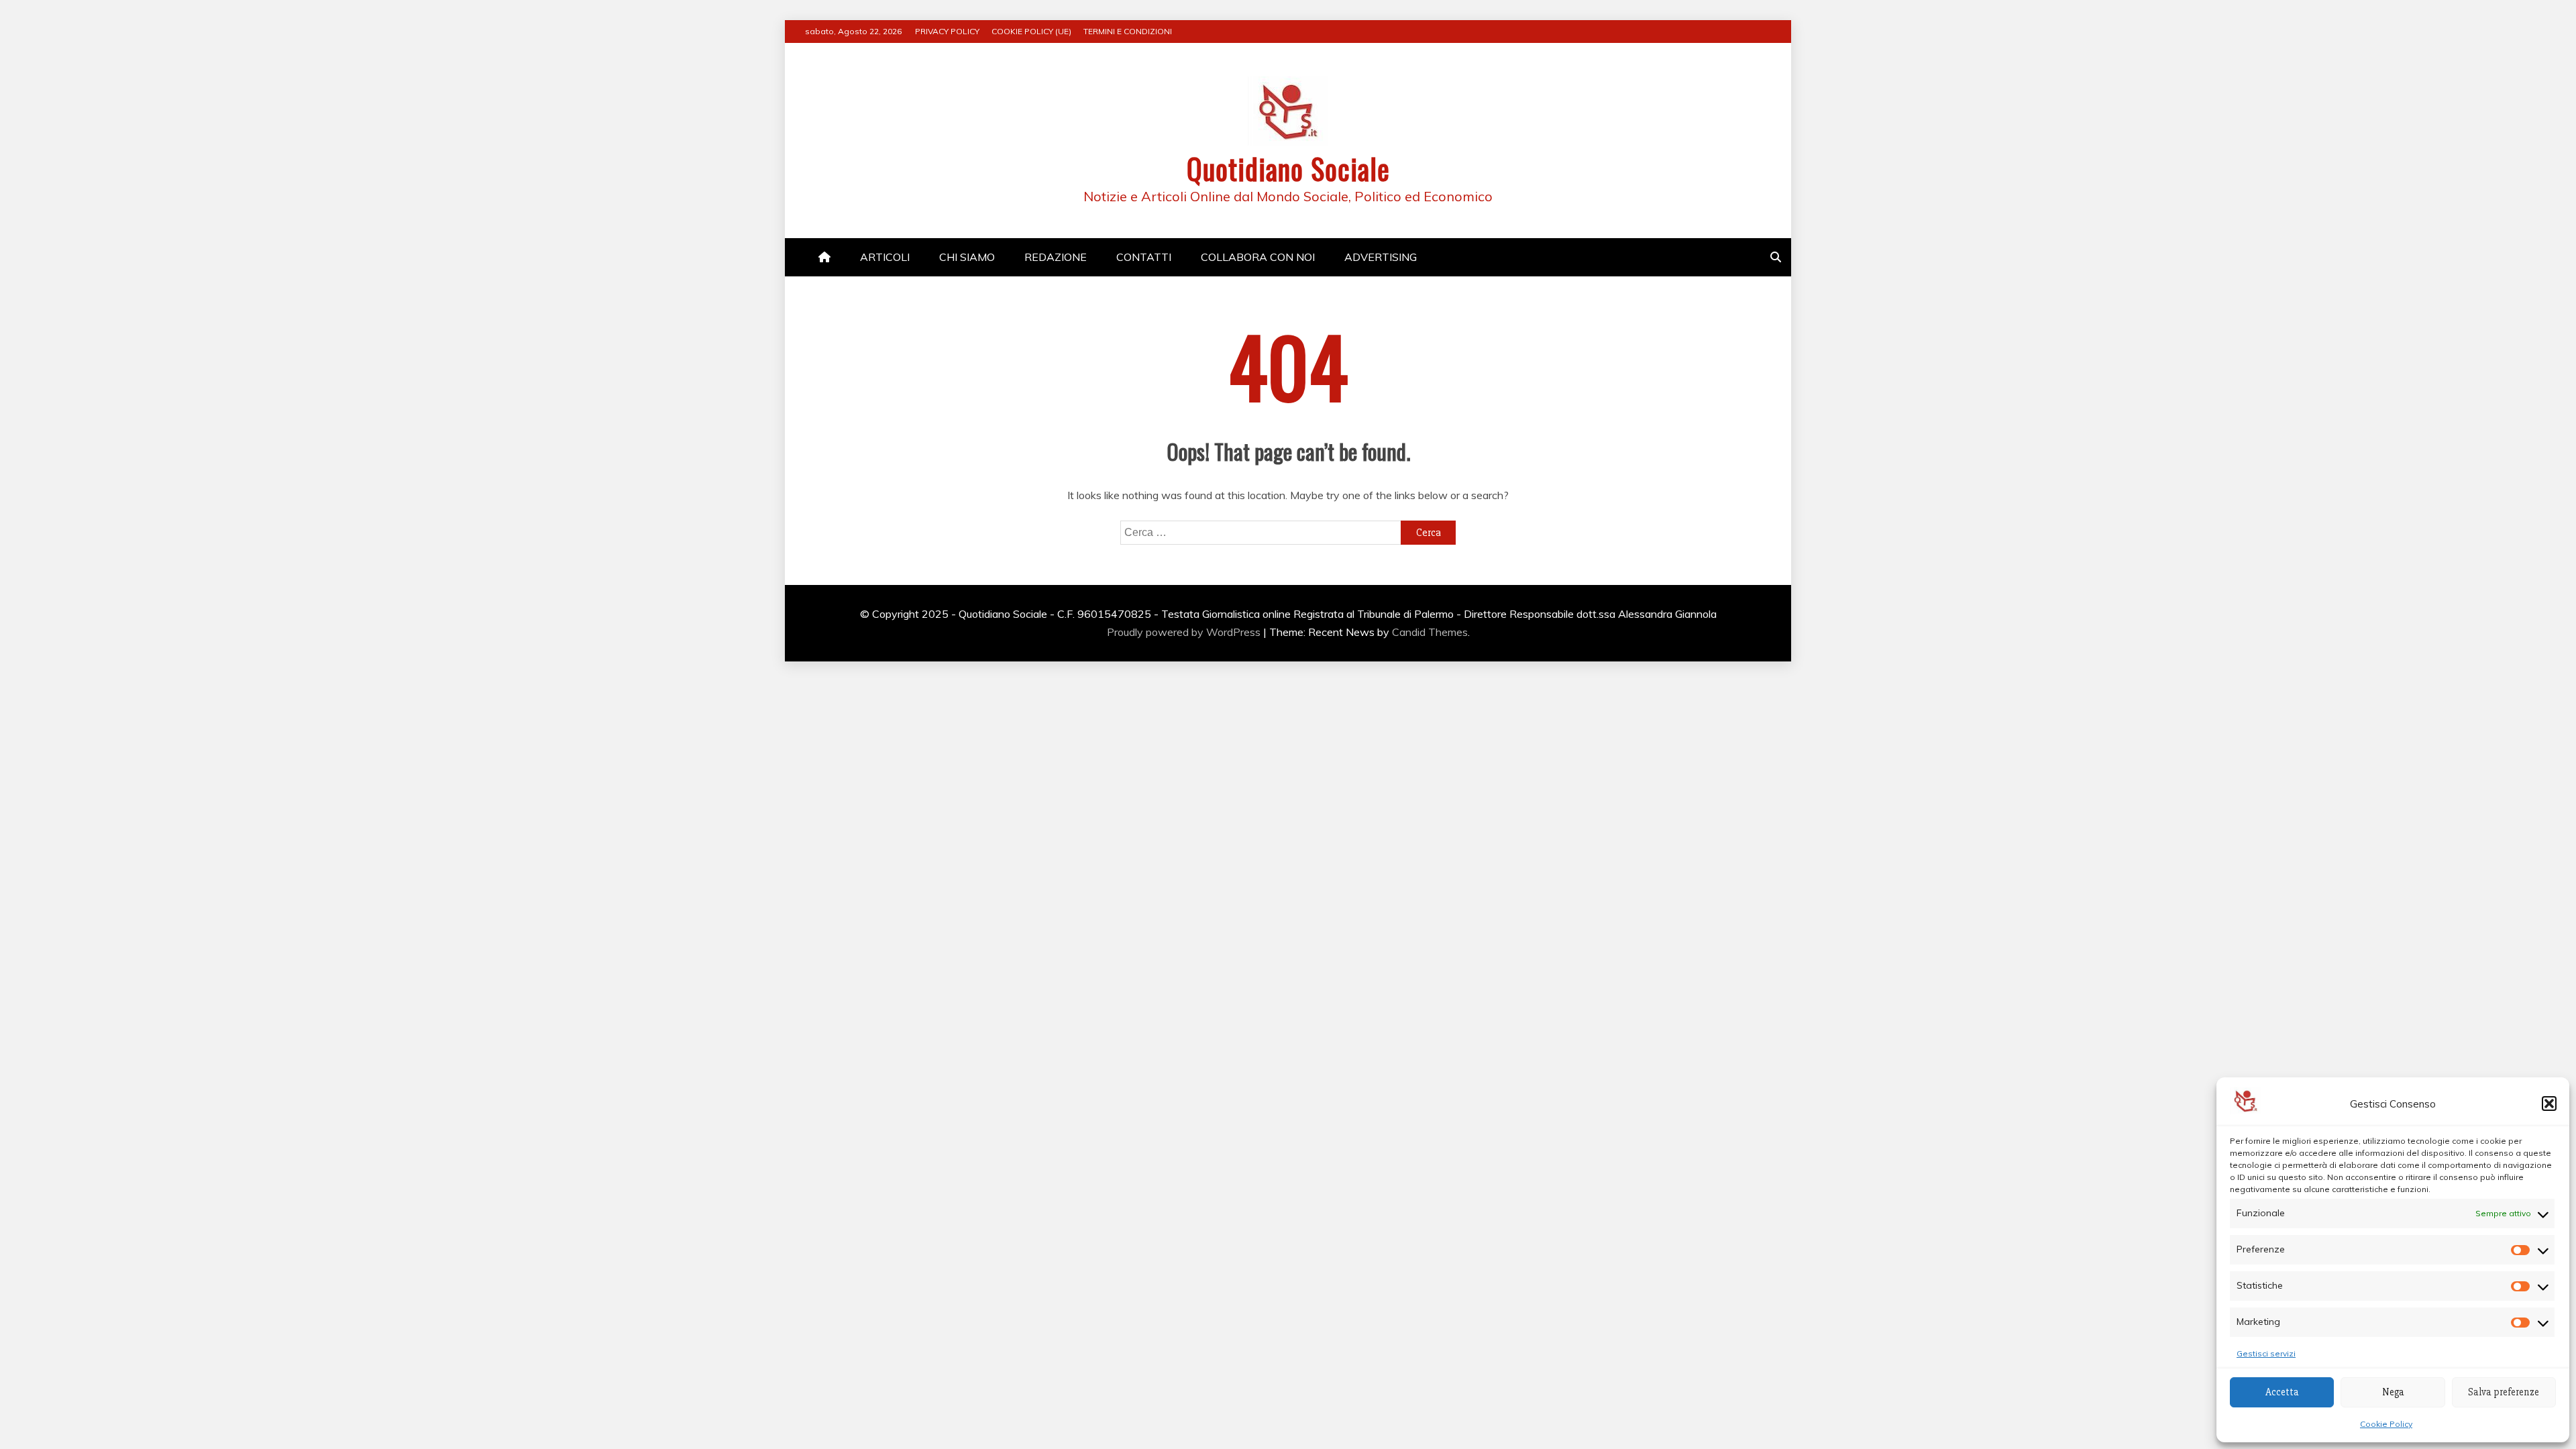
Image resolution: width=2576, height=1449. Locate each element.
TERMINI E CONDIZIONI (1128, 31)
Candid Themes (1430, 632)
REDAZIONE (1056, 257)
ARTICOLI (885, 257)
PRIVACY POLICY (947, 31)
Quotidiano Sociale (1288, 168)
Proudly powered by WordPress (1185, 632)
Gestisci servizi (2266, 1353)
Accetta (2282, 1392)
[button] (2549, 1104)
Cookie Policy (2386, 1424)
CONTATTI (1144, 257)
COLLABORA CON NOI (1258, 257)
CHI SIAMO (967, 257)
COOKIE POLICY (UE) (1031, 31)
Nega (2393, 1392)
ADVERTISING (1381, 257)
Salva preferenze (2504, 1392)
